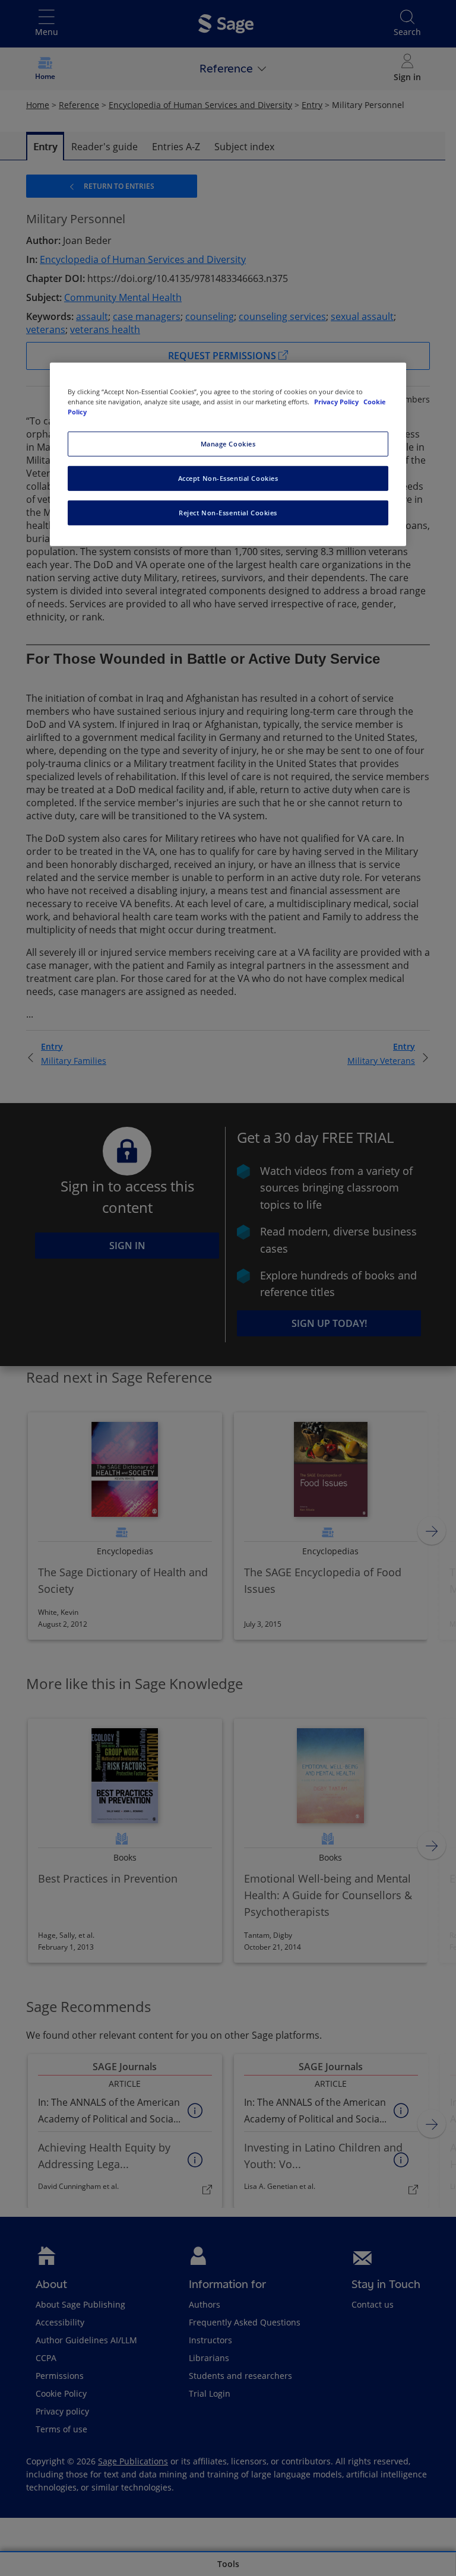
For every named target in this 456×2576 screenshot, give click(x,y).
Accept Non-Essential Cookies (228, 478)
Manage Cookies (228, 444)
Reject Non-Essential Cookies (228, 513)
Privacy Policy (337, 402)
